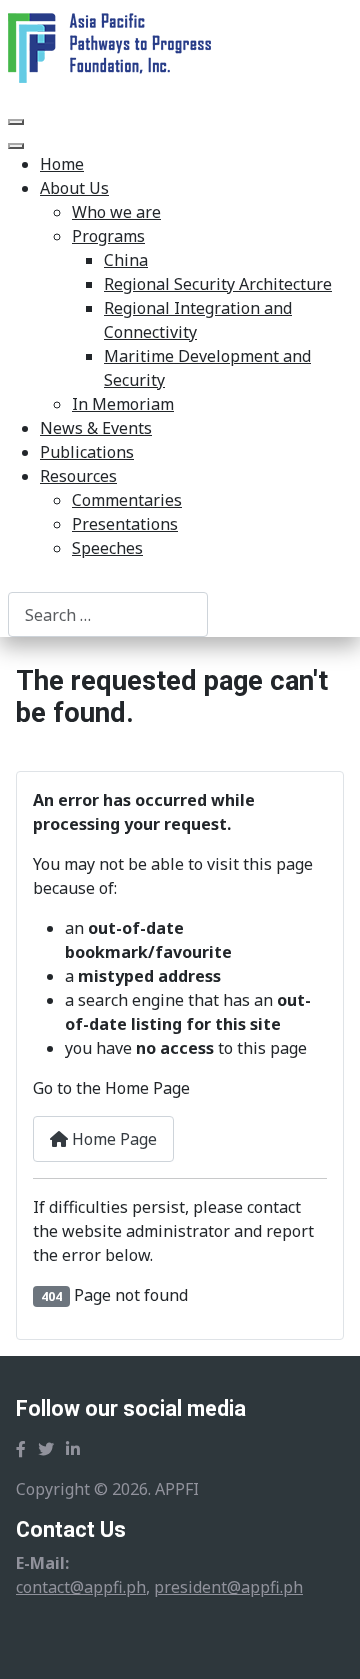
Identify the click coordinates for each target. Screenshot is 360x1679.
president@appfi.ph (228, 1587)
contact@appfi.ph (81, 1587)
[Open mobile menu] (16, 122)
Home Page (112, 1139)
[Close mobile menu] (16, 146)
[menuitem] (62, 164)
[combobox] (108, 614)
